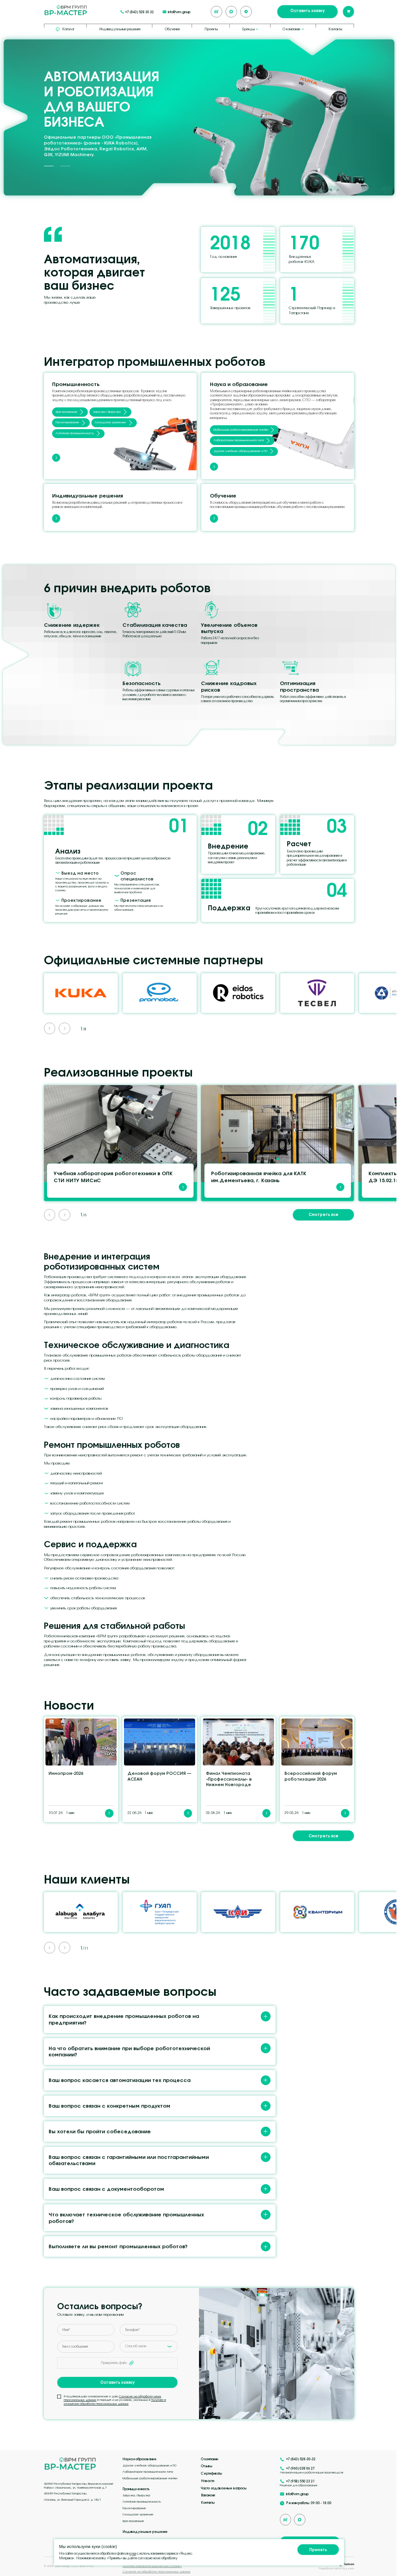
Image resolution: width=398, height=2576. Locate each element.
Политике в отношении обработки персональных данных (115, 2402)
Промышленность (136, 2489)
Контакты (335, 29)
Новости (208, 2481)
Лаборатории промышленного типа (239, 440)
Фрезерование (66, 412)
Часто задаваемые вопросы (224, 2488)
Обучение (172, 29)
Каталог (68, 29)
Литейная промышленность (75, 433)
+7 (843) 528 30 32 (140, 12)
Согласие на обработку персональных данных (156, 2572)
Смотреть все (324, 1214)
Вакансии (208, 2495)
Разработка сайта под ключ (336, 2569)
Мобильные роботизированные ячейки (241, 430)
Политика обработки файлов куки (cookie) (152, 2566)
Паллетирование (67, 422)
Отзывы (207, 2466)
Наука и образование (140, 2459)
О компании (209, 2459)
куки (133, 2553)
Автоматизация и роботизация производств (312, 2473)
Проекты (211, 29)
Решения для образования (298, 2485)
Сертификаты (211, 2473)
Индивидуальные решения (120, 29)
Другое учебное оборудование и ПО (240, 451)
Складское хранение (110, 422)
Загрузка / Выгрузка (107, 412)
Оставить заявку (307, 10)
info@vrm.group (179, 12)
